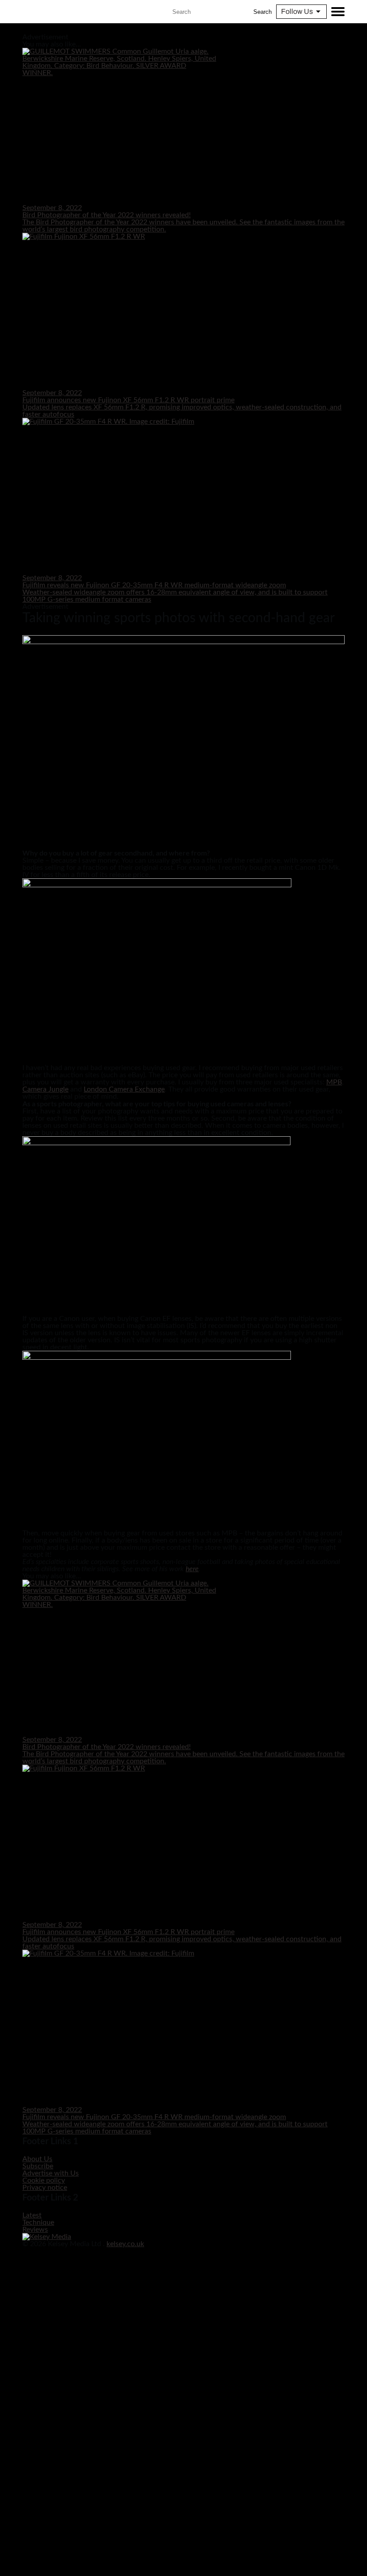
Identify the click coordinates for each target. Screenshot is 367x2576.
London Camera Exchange (124, 1089)
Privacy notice (45, 2188)
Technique (38, 2222)
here (192, 1569)
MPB (334, 1082)
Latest (32, 2215)
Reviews (35, 2230)
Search (262, 12)
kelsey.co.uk (125, 2244)
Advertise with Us (51, 2173)
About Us (37, 2159)
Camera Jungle (45, 1089)
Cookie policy (44, 2180)
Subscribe (38, 2166)
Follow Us (297, 11)
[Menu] (338, 12)
